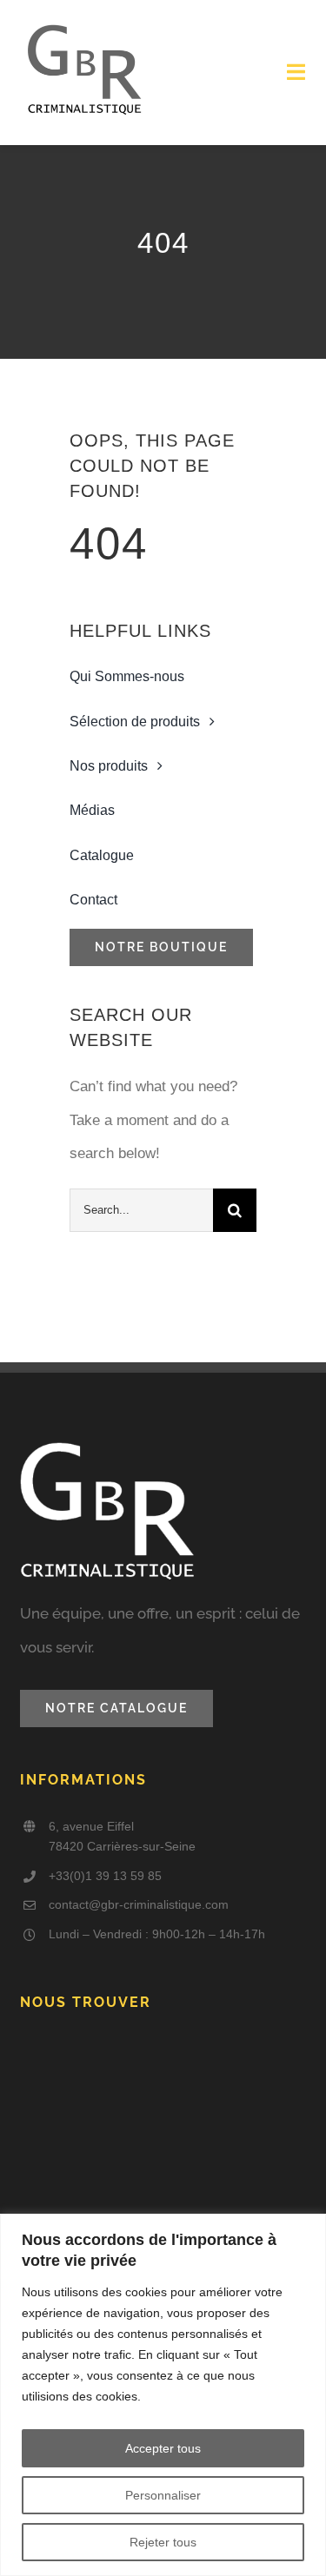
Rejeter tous (163, 2542)
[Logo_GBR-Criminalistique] (84, 25)
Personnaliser (163, 2495)
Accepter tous (163, 2448)
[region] (163, 2395)
